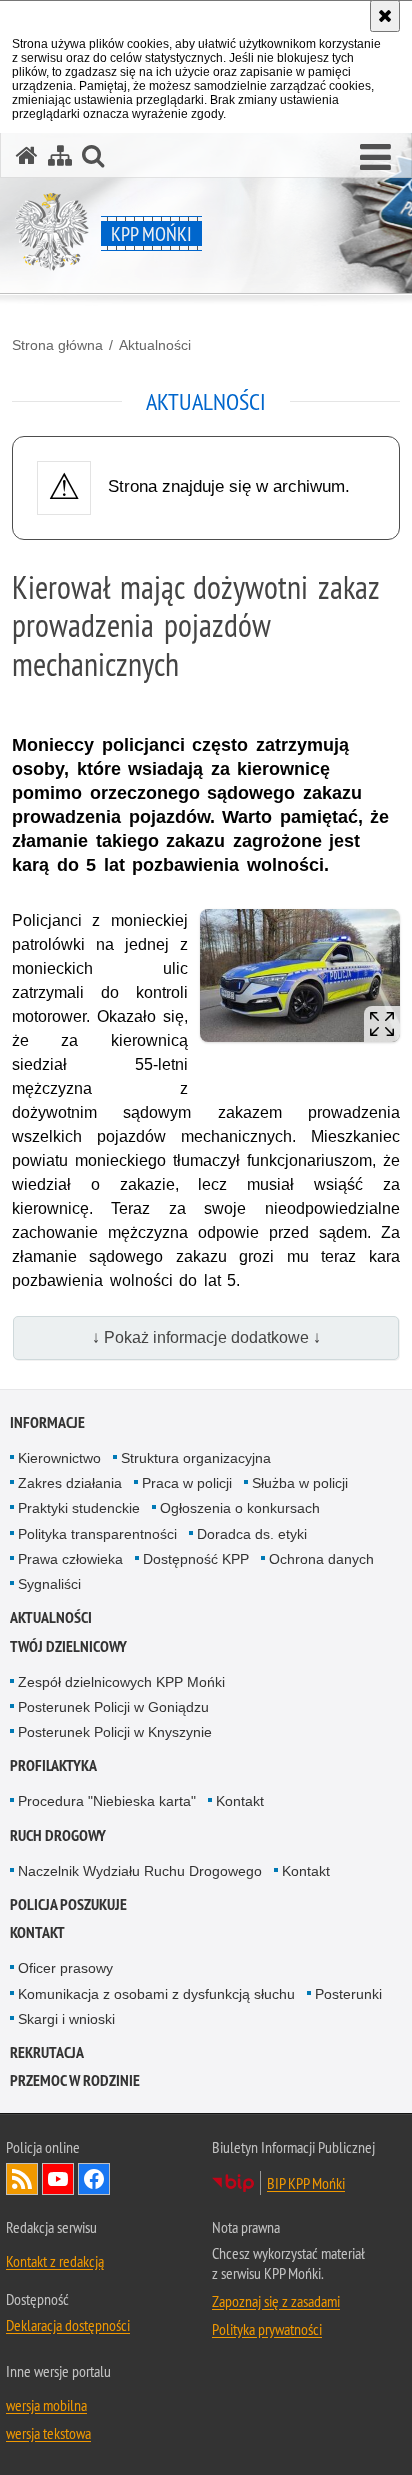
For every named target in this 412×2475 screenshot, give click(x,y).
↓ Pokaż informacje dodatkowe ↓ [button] (206, 1337)
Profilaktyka (53, 1765)
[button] (375, 158)
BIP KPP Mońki (306, 2183)
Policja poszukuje (68, 1904)
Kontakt (240, 1801)
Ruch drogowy (58, 1835)
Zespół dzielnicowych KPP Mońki (121, 1682)
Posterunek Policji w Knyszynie (115, 1732)
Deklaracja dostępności (68, 2325)
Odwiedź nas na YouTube (58, 2179)
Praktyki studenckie (79, 1508)
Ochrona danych (321, 1559)
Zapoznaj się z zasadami (276, 2301)
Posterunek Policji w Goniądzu (113, 1707)
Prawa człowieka (70, 1559)
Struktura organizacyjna (196, 1458)
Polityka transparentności (97, 1534)
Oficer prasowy (65, 1968)
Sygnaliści (49, 1584)
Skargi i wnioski (66, 2019)
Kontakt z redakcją (55, 2261)
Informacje (47, 1422)
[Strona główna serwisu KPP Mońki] (27, 155)
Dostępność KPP (196, 1559)
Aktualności (155, 345)
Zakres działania (70, 1483)
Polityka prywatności (267, 2329)
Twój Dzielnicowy (68, 1646)
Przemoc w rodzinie (75, 2080)
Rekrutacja (47, 2052)
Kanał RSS (22, 2179)
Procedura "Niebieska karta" (107, 1801)
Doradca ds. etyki (252, 1534)
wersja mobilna (46, 2405)
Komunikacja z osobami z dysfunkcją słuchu (156, 1994)
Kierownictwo (59, 1458)
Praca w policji (187, 1483)
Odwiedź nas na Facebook (94, 2179)
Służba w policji (300, 1483)
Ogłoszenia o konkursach (240, 1508)
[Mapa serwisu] (60, 155)
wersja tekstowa (48, 2433)
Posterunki (348, 1994)
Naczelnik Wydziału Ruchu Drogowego (140, 1871)
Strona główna (57, 345)
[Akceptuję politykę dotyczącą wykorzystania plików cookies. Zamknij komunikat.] (385, 16)
